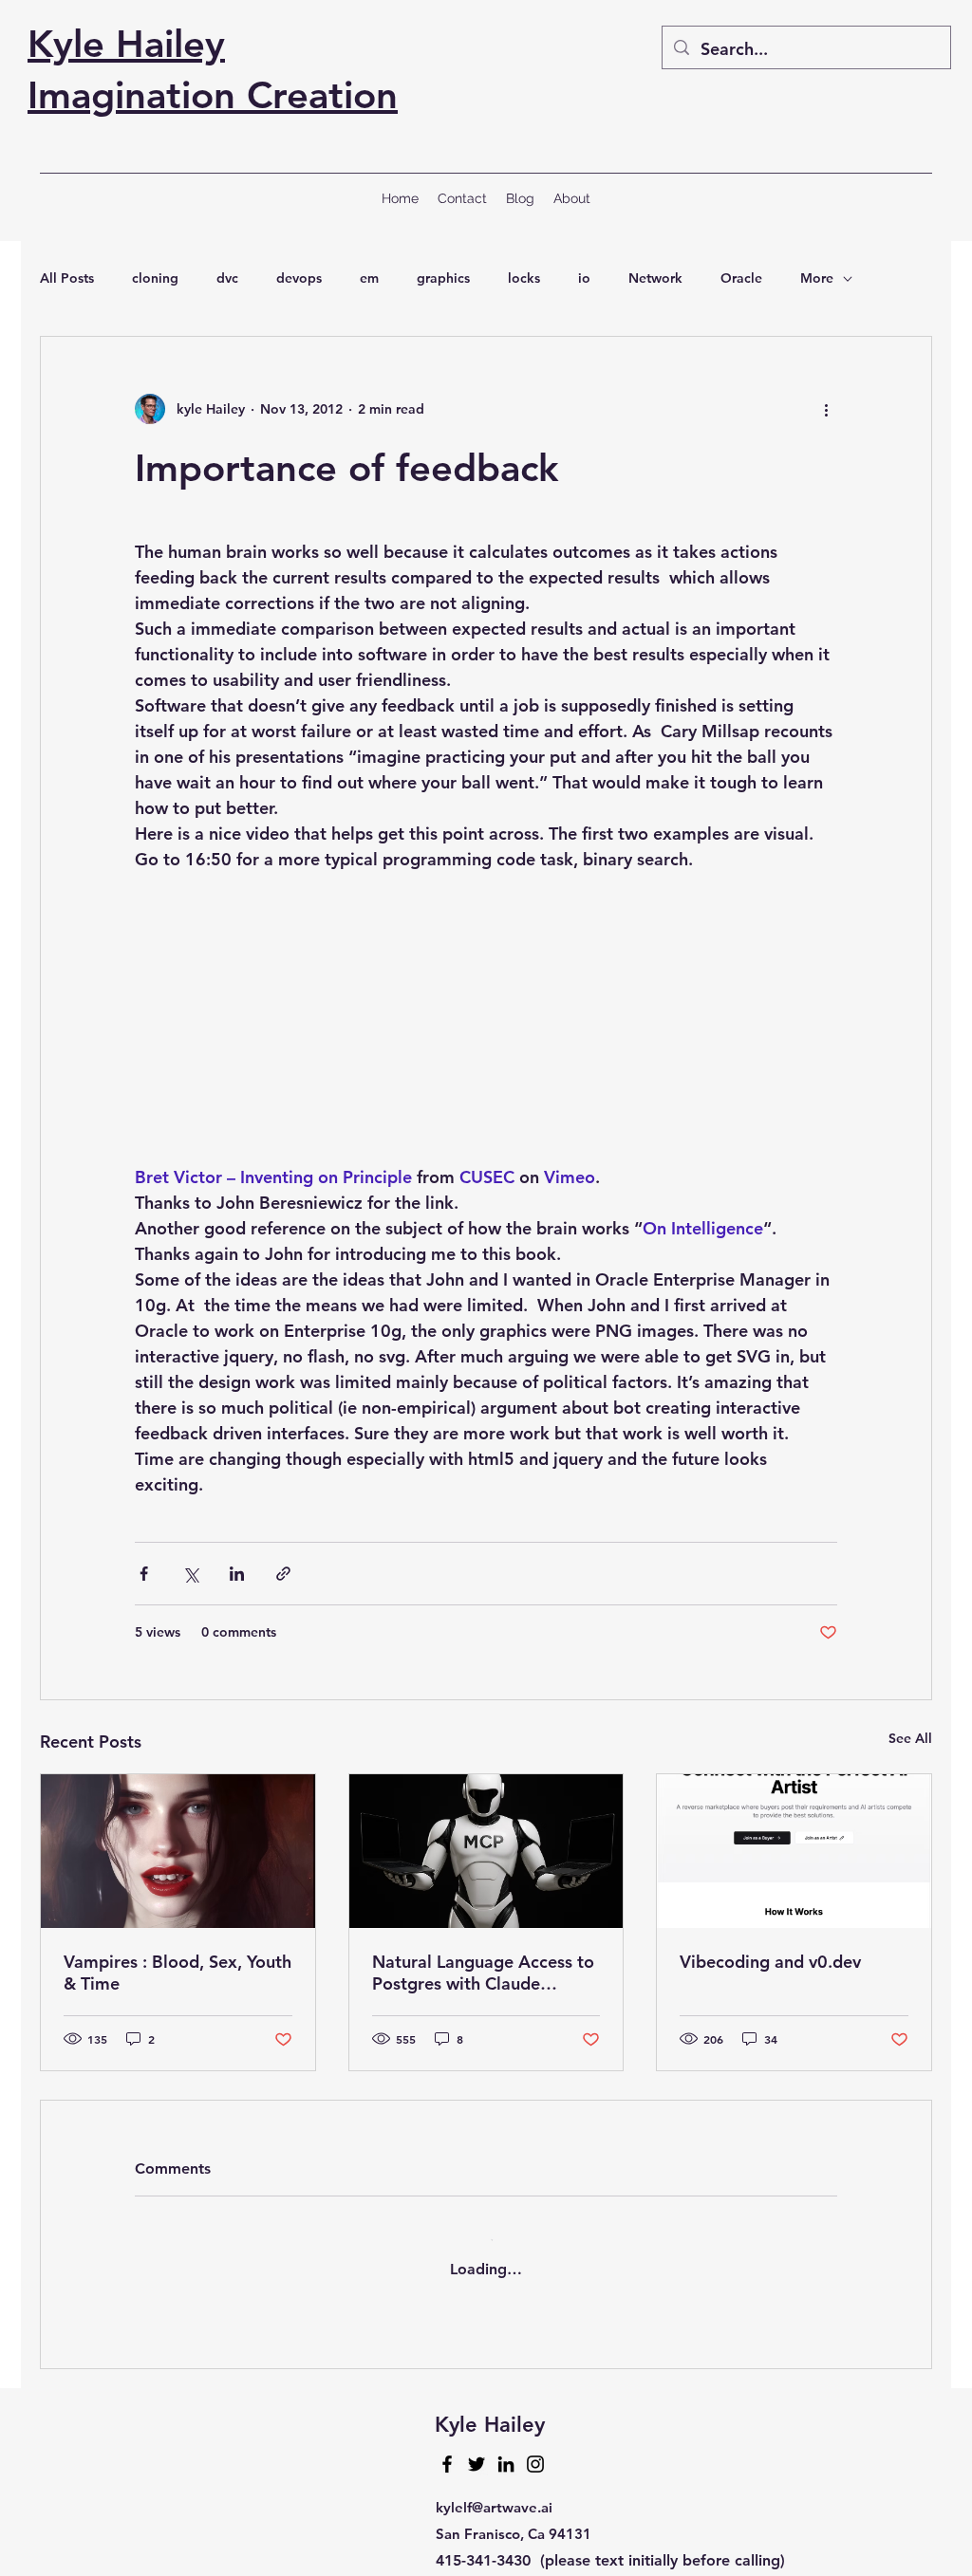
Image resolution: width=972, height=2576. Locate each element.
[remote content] (486, 1033)
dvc (227, 278)
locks (524, 278)
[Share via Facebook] (144, 1577)
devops (299, 278)
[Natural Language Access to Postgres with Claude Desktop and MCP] (486, 1855)
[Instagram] (535, 2450)
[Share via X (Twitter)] (190, 1577)
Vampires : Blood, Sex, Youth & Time (178, 1976)
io (584, 278)
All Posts (67, 278)
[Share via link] (283, 1577)
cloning (155, 278)
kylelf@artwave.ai (494, 2493)
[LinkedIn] (506, 2450)
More (817, 278)
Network (655, 278)
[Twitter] (477, 2450)
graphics (443, 278)
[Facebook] (447, 2450)
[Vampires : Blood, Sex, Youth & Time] (178, 1855)
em (369, 278)
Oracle (741, 278)
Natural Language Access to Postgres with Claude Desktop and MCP (483, 1976)
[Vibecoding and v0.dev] (794, 1855)
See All (910, 1742)
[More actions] (826, 409)
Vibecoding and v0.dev (770, 1965)
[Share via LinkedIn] (237, 1577)
